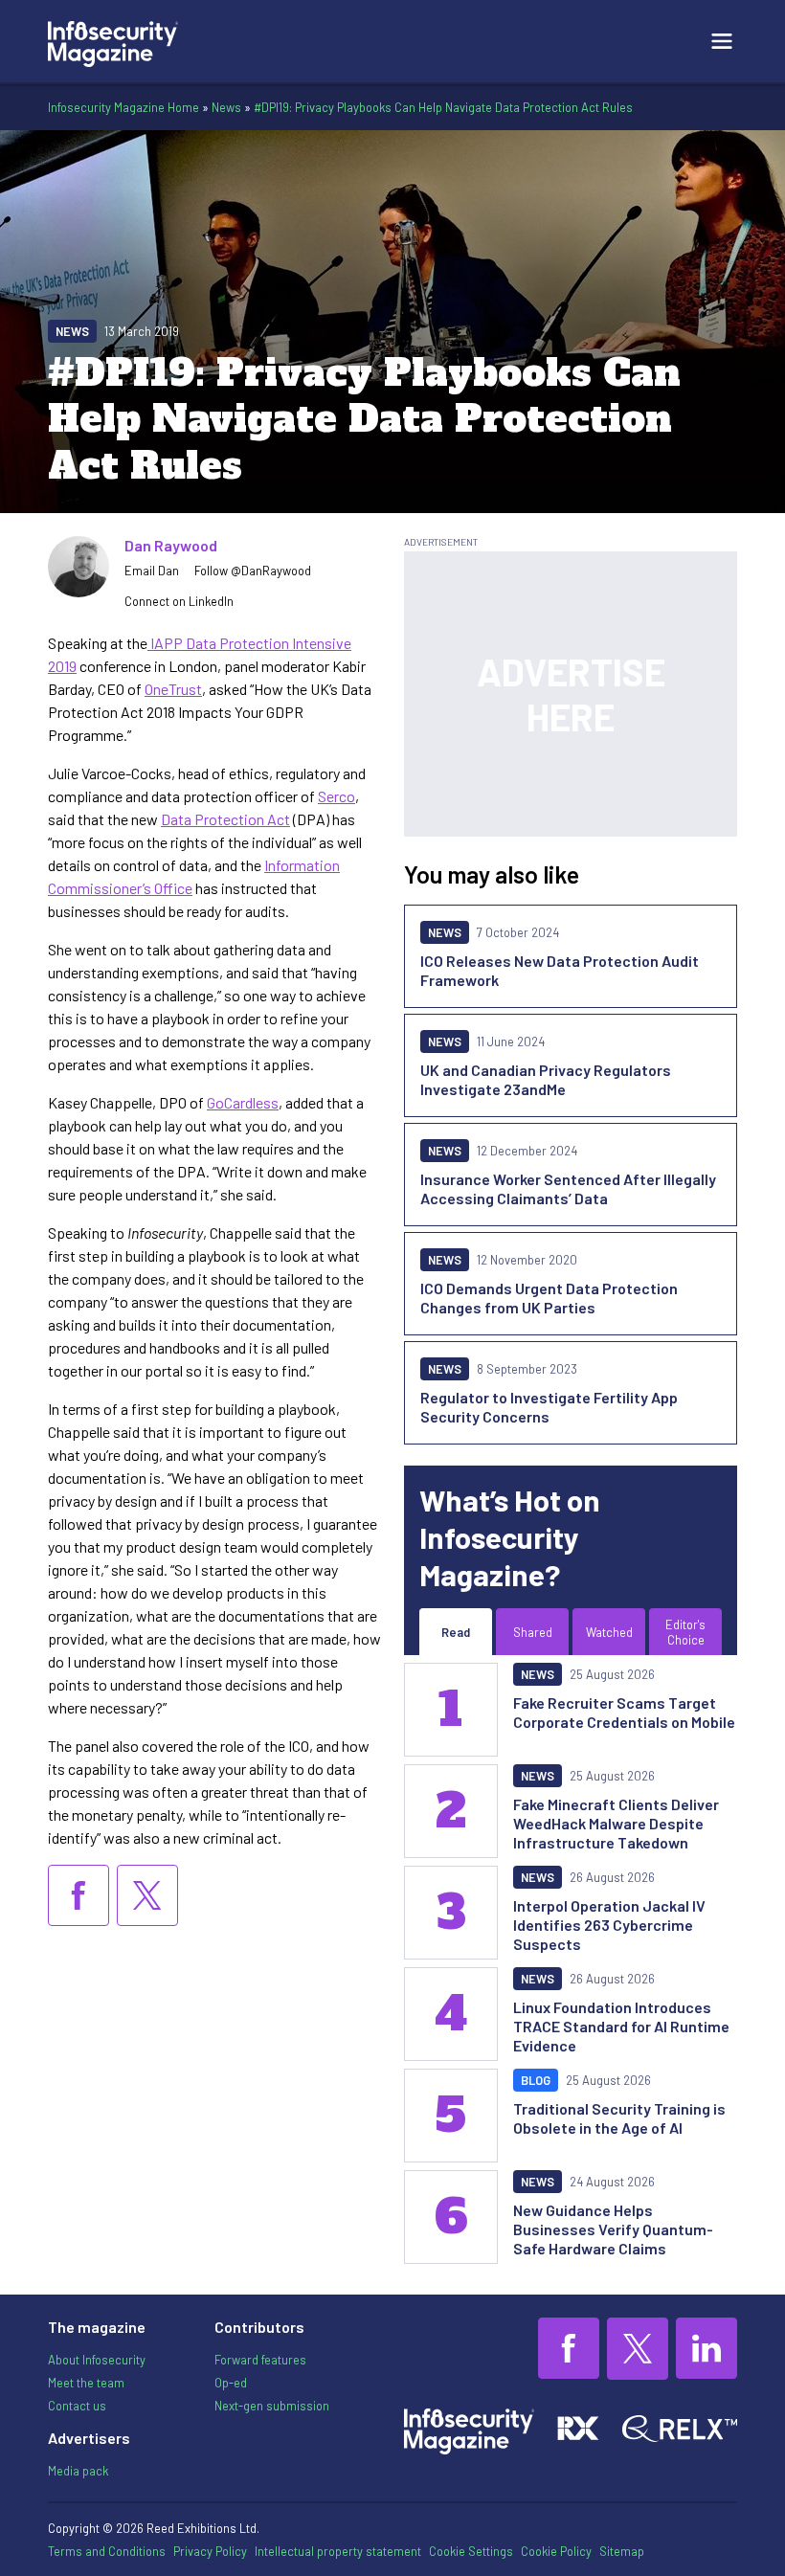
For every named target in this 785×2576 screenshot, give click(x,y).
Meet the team (86, 2383)
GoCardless (243, 1102)
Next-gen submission (272, 2406)
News (226, 107)
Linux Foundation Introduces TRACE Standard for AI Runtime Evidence (621, 2026)
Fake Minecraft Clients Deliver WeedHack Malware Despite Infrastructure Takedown (616, 1823)
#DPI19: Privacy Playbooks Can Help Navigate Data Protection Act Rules (443, 107)
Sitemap (622, 2551)
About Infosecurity (97, 2360)
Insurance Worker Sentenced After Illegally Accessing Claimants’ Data (568, 1188)
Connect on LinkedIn (179, 601)
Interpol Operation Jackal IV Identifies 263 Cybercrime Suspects (609, 1925)
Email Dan (152, 571)
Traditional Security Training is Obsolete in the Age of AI (619, 2118)
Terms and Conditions (107, 2551)
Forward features (260, 2360)
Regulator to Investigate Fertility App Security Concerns (549, 1407)
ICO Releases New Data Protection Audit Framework (560, 970)
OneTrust (173, 689)
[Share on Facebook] (78, 1895)
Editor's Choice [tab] (685, 1632)
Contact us (77, 2406)
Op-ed (231, 2383)
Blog (536, 2080)
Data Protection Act (225, 819)
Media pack (78, 2471)
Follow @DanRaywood (253, 571)
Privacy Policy (210, 2551)
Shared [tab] (533, 1632)
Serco (336, 796)
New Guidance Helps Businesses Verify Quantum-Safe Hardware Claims (613, 2229)
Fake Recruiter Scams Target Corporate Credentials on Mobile (624, 1712)
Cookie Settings (471, 2551)
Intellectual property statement (338, 2551)
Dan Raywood (171, 545)
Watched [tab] (609, 1632)
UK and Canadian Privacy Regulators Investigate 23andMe (546, 1079)
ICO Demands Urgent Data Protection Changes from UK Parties (549, 1298)
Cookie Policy (556, 2551)
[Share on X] (147, 1895)
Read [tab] (456, 1632)
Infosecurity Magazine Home (123, 107)
